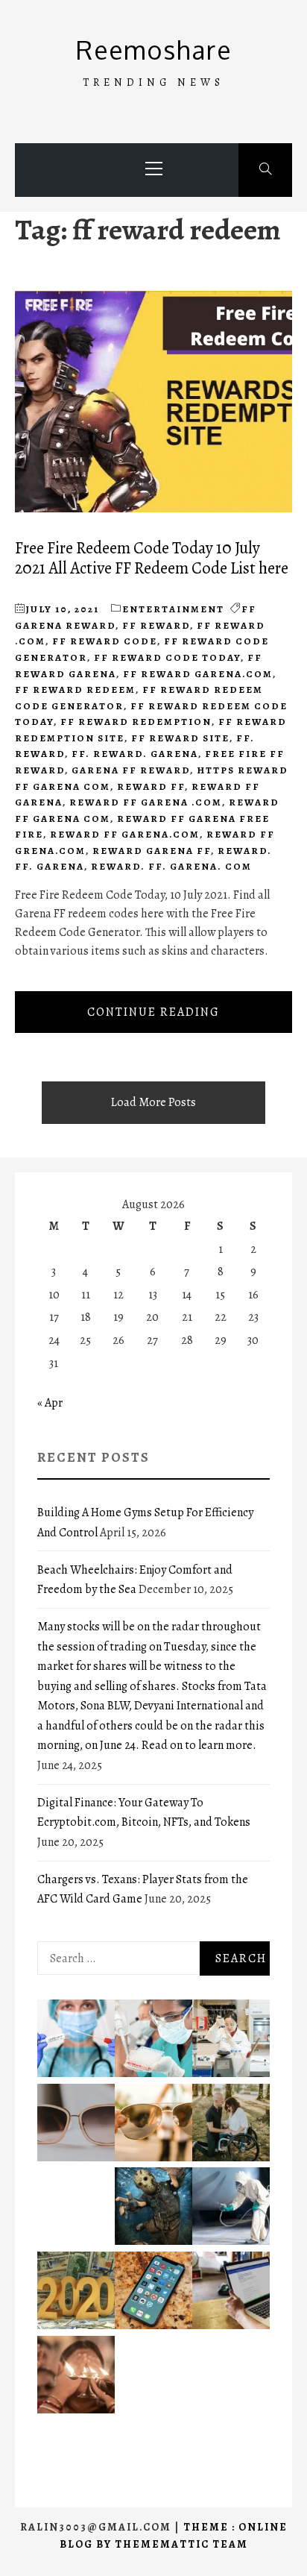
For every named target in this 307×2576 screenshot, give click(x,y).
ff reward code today (167, 657)
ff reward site (180, 738)
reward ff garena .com (146, 802)
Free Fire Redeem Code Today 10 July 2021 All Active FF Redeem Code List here (152, 558)
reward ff (151, 786)
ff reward (156, 625)
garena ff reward (131, 770)
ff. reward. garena (135, 754)
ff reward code (105, 641)
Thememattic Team (181, 2544)
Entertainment (173, 609)
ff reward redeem (75, 689)
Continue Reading (153, 1012)
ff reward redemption (136, 722)
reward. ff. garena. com (171, 866)
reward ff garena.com (125, 834)
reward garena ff (152, 851)
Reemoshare (154, 50)
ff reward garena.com (198, 674)
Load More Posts (153, 1102)
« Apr (50, 1403)
